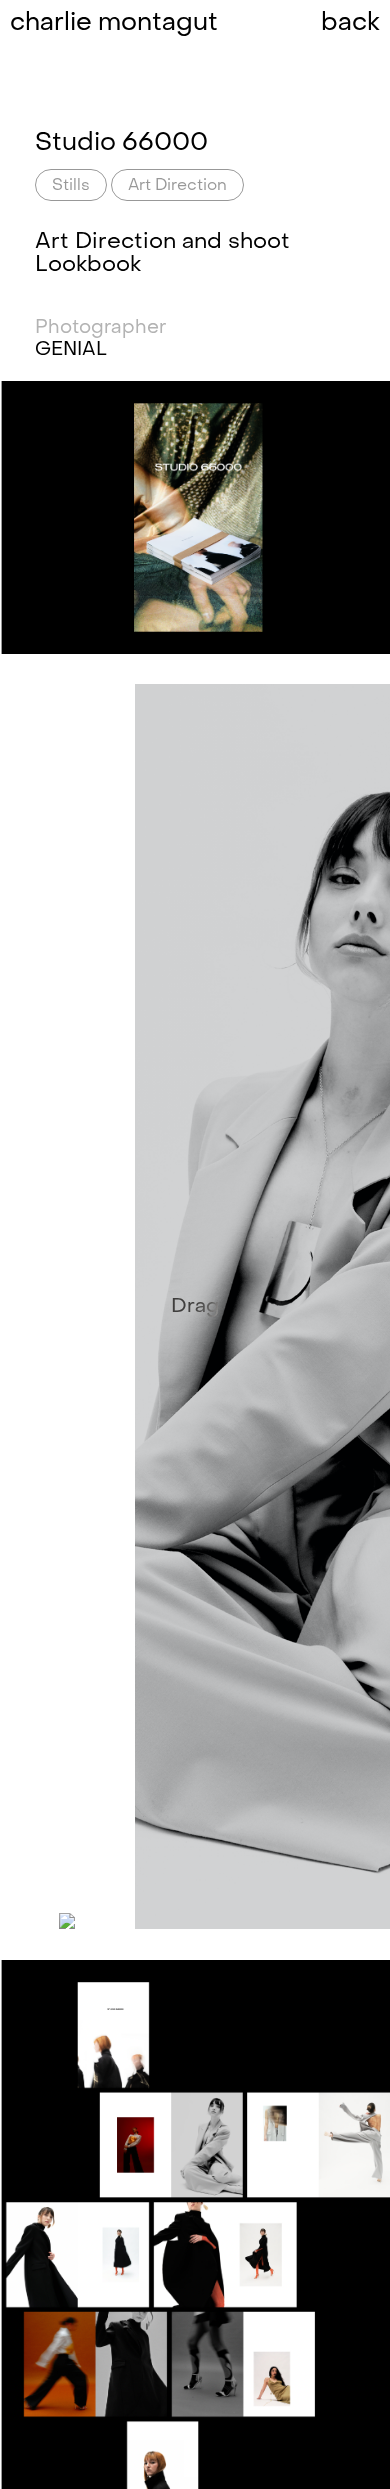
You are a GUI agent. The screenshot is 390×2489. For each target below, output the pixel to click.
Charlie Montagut (114, 24)
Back (350, 24)
